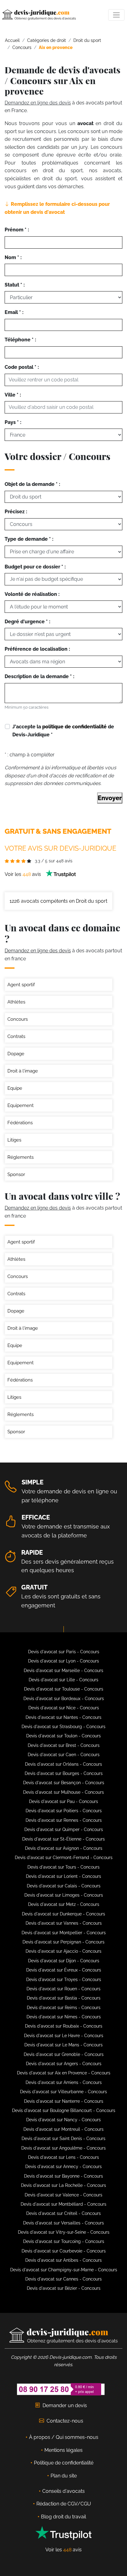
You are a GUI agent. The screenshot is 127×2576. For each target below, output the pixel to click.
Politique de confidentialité (64, 2463)
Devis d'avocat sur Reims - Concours (64, 2008)
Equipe (15, 1088)
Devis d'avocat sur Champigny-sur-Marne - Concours (64, 2270)
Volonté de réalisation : (32, 594)
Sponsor (16, 1174)
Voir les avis (23, 874)
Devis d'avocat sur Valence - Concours (63, 2195)
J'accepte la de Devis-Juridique (63, 731)
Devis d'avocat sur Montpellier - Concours (64, 1933)
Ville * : (13, 395)
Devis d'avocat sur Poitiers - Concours (64, 1811)
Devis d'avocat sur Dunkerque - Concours (63, 1914)
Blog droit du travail (63, 2517)
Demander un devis (65, 2405)
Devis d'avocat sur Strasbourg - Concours (63, 1727)
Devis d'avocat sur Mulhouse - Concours (63, 1792)
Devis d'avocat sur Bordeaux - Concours (64, 1699)
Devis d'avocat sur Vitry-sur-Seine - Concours (64, 2232)
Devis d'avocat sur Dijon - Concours (64, 1961)
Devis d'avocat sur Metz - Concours (64, 1904)
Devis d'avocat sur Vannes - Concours (64, 1923)
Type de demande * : (29, 539)
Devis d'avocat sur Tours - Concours (63, 1867)
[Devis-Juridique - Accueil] (39, 15)
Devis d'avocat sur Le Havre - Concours (64, 2036)
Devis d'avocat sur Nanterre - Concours (64, 2101)
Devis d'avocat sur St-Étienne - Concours (63, 1839)
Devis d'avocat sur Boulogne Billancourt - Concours (64, 2110)
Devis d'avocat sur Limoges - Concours (64, 1895)
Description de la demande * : (39, 676)
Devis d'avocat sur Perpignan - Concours (63, 1942)
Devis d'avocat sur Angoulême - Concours (63, 2148)
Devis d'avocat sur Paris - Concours (64, 1652)
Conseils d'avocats (63, 2491)
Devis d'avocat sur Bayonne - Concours (63, 2176)
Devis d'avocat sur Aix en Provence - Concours (64, 2073)
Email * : (14, 312)
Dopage (16, 1054)
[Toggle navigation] (116, 15)
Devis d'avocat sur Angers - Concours (64, 2064)
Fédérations (20, 1123)
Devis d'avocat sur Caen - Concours (64, 1755)
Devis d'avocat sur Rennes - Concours (64, 1820)
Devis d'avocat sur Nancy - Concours (63, 2120)
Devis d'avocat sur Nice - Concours (64, 1708)
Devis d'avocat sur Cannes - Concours (63, 2279)
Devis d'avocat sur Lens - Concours (63, 2157)
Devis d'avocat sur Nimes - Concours (64, 2017)
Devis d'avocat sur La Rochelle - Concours (63, 2185)
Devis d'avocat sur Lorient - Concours (63, 1876)
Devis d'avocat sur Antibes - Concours (63, 2260)
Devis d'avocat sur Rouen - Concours (63, 1989)
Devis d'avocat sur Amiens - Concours (64, 2082)
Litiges (14, 1140)
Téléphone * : (20, 340)
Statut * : (15, 285)
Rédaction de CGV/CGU (64, 2504)
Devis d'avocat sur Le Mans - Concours (63, 2045)
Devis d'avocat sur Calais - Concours (64, 1886)
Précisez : (16, 512)
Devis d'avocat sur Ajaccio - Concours (63, 1951)
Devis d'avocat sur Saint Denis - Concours (63, 2139)
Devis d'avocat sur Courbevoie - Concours (64, 2251)
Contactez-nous (65, 2421)
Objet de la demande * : (32, 484)
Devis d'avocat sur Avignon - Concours (64, 1848)
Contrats (16, 1036)
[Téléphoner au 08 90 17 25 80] (61, 2389)
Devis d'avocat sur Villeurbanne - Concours (63, 2092)
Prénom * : (17, 230)
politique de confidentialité (74, 727)
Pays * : (13, 422)
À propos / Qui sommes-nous (64, 2437)
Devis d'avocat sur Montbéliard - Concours (63, 2204)
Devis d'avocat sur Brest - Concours (64, 1745)
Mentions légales (63, 2450)
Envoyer (110, 798)
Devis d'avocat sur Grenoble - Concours (64, 2054)
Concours (18, 1019)
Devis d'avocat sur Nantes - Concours (63, 1717)
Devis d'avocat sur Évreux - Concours (64, 1970)
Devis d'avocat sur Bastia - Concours (64, 1998)
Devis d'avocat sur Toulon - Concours (63, 1736)
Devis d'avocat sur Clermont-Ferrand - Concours (64, 1858)
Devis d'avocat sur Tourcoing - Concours (64, 2241)
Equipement (20, 1105)
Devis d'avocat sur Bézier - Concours (64, 2288)
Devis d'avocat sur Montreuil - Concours (63, 2129)
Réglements (20, 1157)
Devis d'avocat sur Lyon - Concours (63, 1661)
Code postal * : (22, 367)
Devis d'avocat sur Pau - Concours (63, 1801)
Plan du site (64, 2476)
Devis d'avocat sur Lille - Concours (63, 1680)
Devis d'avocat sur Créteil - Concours (63, 2213)
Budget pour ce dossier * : (35, 567)
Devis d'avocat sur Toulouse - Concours (64, 1689)
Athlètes (16, 1002)
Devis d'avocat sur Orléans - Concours (63, 1764)
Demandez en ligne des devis (38, 103)
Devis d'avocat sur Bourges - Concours (64, 1773)
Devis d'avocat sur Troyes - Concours (64, 1980)
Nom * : (13, 257)
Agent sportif (21, 985)
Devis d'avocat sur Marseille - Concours (63, 1671)
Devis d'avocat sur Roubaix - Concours (64, 2026)
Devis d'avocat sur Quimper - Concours (64, 1829)
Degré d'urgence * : (27, 622)
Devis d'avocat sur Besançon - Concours (64, 1783)
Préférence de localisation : (37, 649)
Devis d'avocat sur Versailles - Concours (63, 2223)
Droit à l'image (23, 1071)
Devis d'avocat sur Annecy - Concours (63, 2167)
